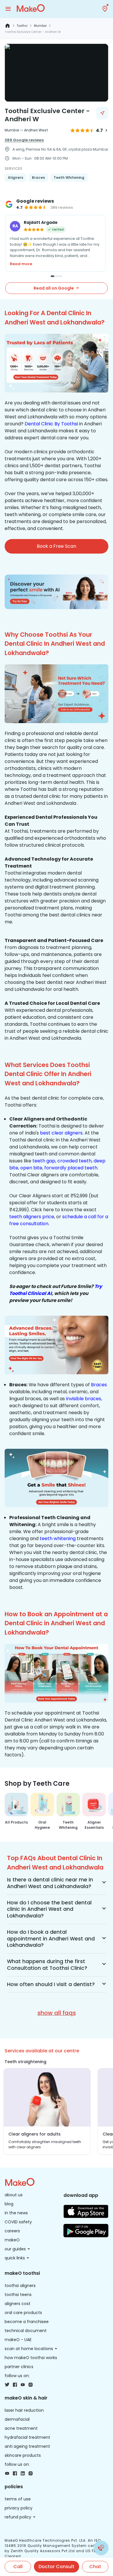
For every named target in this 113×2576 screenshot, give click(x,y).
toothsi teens (18, 2295)
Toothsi (22, 26)
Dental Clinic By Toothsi (51, 424)
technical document (26, 2331)
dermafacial (17, 2419)
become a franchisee (27, 2322)
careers (12, 2231)
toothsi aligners (20, 2286)
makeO (12, 2240)
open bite (31, 1168)
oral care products (23, 2313)
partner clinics (19, 2367)
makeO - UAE (18, 2340)
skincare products (23, 2455)
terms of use (18, 2499)
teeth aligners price (32, 1217)
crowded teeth (74, 1161)
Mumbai (40, 26)
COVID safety (18, 2222)
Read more (21, 264)
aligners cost (18, 2304)
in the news (16, 2213)
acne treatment (21, 2428)
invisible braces (84, 1399)
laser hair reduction (24, 2410)
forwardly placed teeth (71, 1168)
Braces (99, 1385)
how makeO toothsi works (31, 2358)
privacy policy (19, 2508)
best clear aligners (61, 1133)
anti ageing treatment (27, 2446)
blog (9, 2204)
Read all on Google (54, 288)
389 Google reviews (24, 140)
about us (14, 2195)
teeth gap (44, 1161)
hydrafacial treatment (27, 2437)
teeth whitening (58, 1538)
